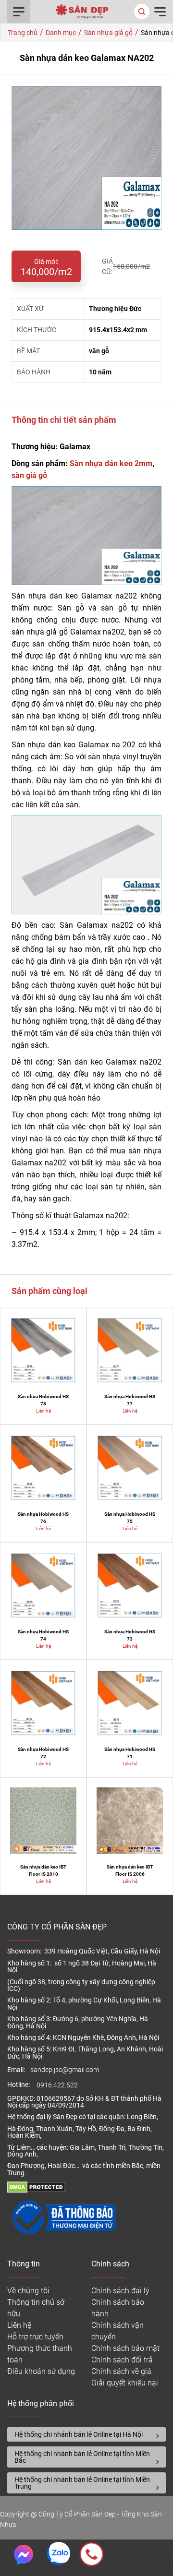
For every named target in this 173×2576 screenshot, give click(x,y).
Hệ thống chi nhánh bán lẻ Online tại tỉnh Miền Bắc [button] (82, 2457)
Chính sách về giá (121, 2371)
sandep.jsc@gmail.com (65, 2070)
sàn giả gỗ (29, 475)
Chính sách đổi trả (122, 2360)
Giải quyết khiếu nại (125, 2383)
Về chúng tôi (28, 2291)
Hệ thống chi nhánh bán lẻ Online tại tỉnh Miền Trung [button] (82, 2483)
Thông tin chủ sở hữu (36, 2308)
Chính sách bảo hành (118, 2308)
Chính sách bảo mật (125, 2348)
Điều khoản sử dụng (41, 2371)
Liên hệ (19, 2325)
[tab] (86, 2434)
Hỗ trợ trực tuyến (35, 2337)
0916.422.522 (58, 2085)
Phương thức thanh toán (40, 2354)
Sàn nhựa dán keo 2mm (111, 463)
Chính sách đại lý (120, 2291)
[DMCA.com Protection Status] (36, 2190)
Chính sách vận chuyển (117, 2331)
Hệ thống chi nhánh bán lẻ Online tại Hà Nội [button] (79, 2434)
